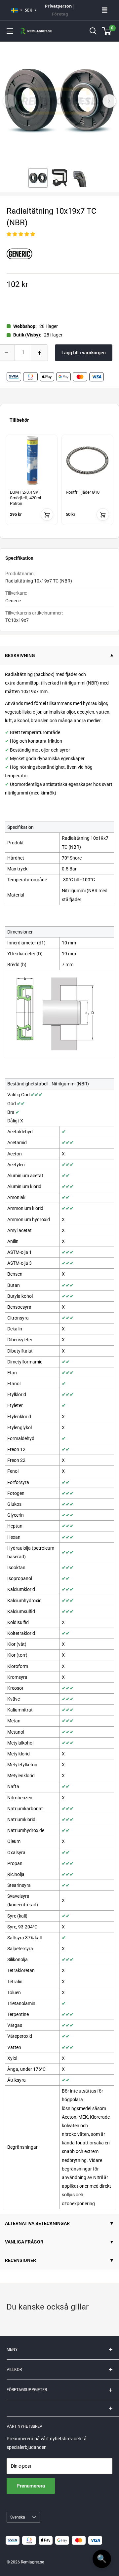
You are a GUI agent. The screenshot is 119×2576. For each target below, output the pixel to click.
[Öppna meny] (10, 31)
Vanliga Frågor (24, 2242)
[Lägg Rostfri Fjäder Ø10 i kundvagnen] (103, 514)
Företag (60, 14)
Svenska (18, 2517)
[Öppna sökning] (93, 31)
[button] (21, 234)
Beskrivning (20, 655)
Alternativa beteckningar (37, 2223)
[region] (59, 484)
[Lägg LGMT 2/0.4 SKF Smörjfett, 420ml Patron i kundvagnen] (47, 514)
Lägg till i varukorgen (84, 353)
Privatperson (58, 6)
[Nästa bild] (109, 101)
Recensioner (20, 2260)
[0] (107, 31)
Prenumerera (31, 2486)
